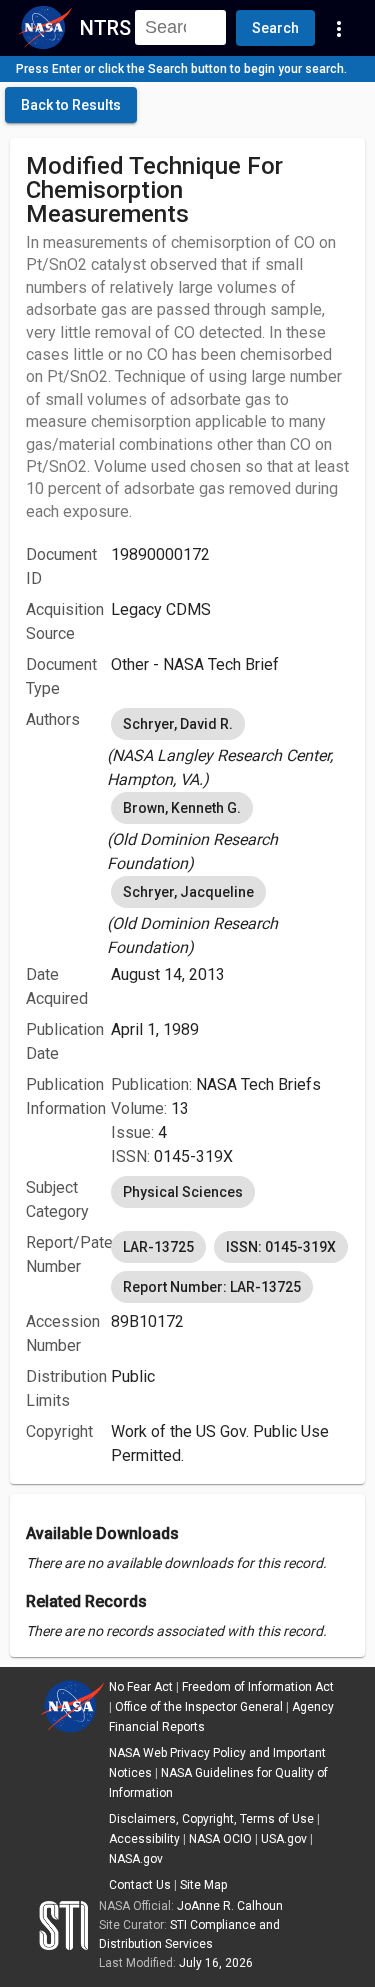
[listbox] (230, 748)
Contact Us (140, 1885)
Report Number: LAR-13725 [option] (212, 1287)
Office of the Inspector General (199, 1707)
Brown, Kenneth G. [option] (182, 808)
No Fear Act (141, 1687)
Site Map (203, 1885)
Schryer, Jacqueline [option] (188, 892)
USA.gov (284, 1839)
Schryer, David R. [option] (178, 724)
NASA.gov (136, 1859)
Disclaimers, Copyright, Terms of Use (211, 1819)
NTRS (105, 28)
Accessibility (144, 1839)
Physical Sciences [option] (183, 1192)
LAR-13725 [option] (158, 1247)
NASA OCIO (220, 1839)
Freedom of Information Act (258, 1687)
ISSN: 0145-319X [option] (281, 1247)
